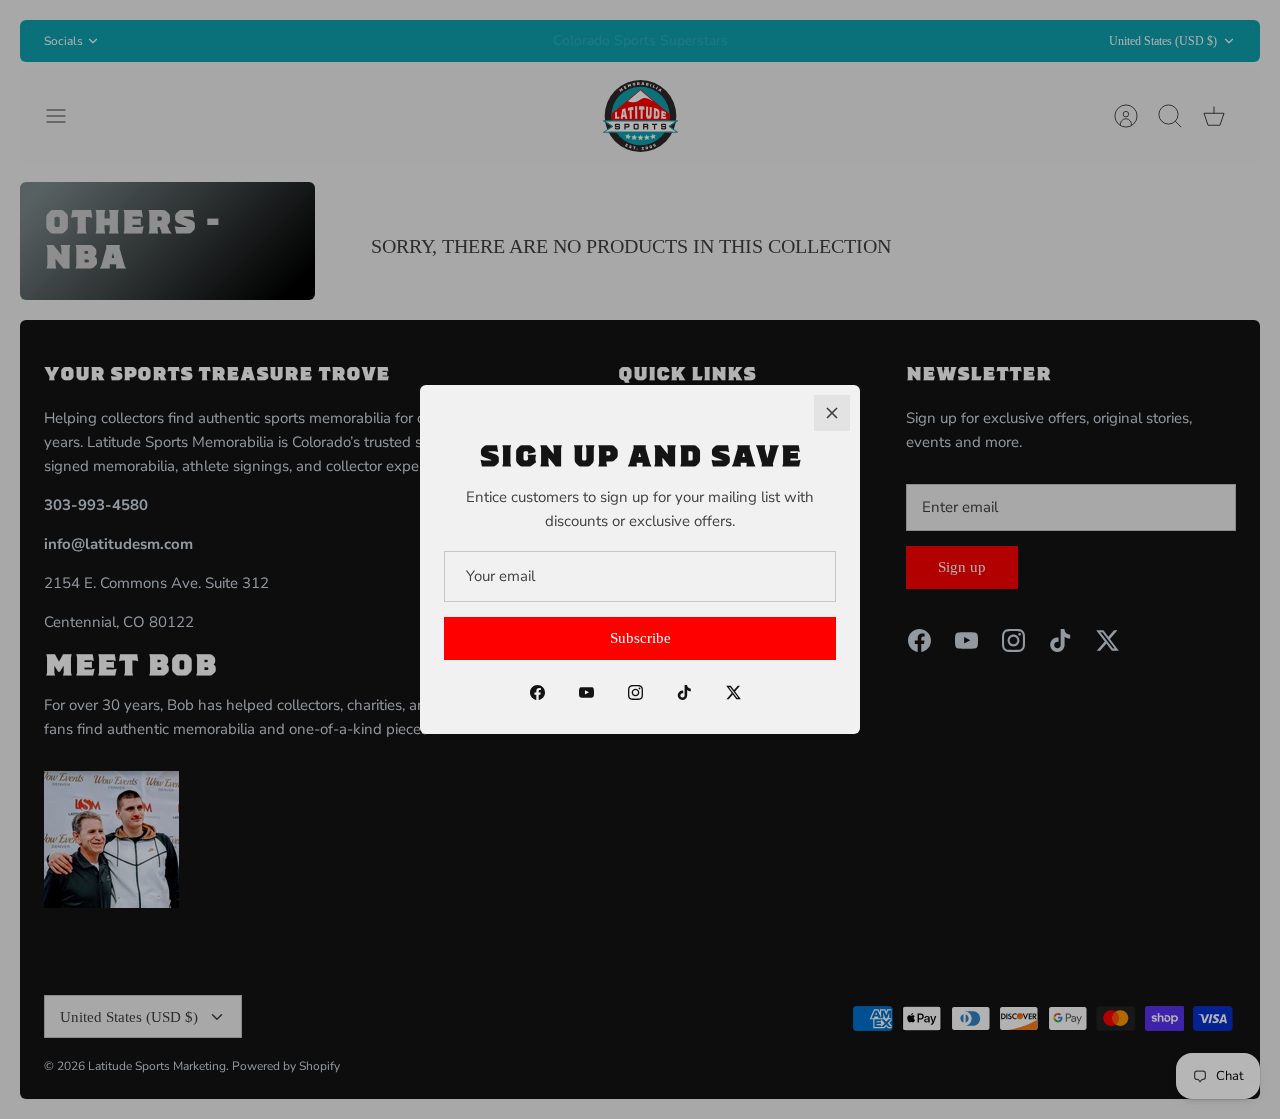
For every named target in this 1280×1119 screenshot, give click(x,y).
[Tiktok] (684, 692)
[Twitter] (733, 692)
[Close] (832, 413)
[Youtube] (586, 692)
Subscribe (640, 638)
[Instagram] (635, 692)
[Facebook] (537, 692)
